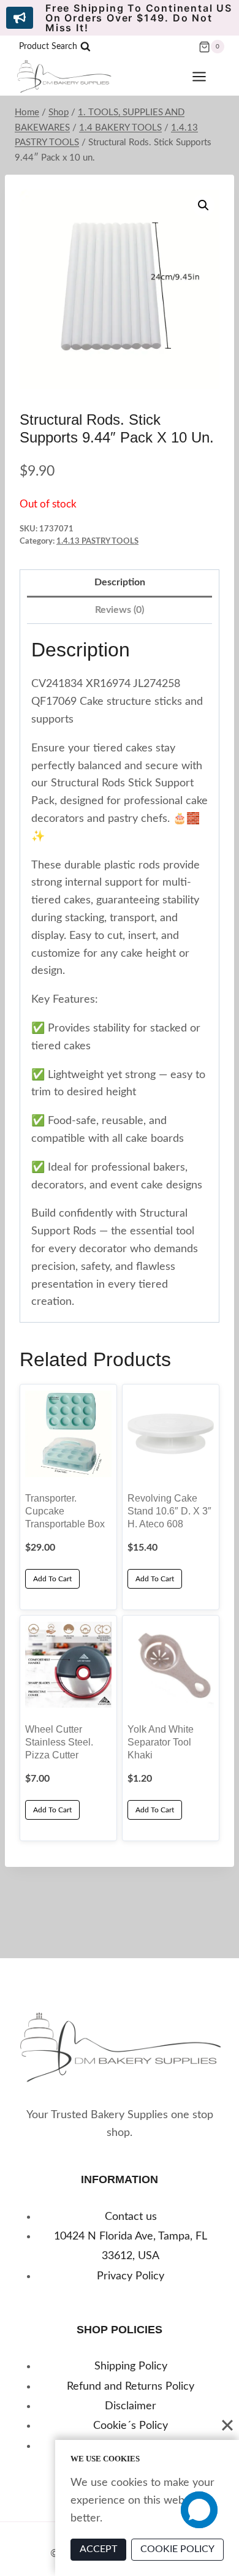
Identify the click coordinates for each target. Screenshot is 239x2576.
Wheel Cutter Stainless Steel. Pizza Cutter (59, 1742)
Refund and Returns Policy (131, 2387)
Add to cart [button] (52, 1579)
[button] (203, 205)
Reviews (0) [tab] (120, 610)
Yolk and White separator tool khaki (161, 1742)
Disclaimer (131, 2406)
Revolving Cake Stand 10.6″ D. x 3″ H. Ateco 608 (169, 1511)
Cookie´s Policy (131, 2426)
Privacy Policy (131, 2276)
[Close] (227, 2425)
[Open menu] (205, 77)
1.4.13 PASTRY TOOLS (97, 541)
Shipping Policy (131, 2366)
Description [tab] (120, 582)
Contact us (131, 2217)
